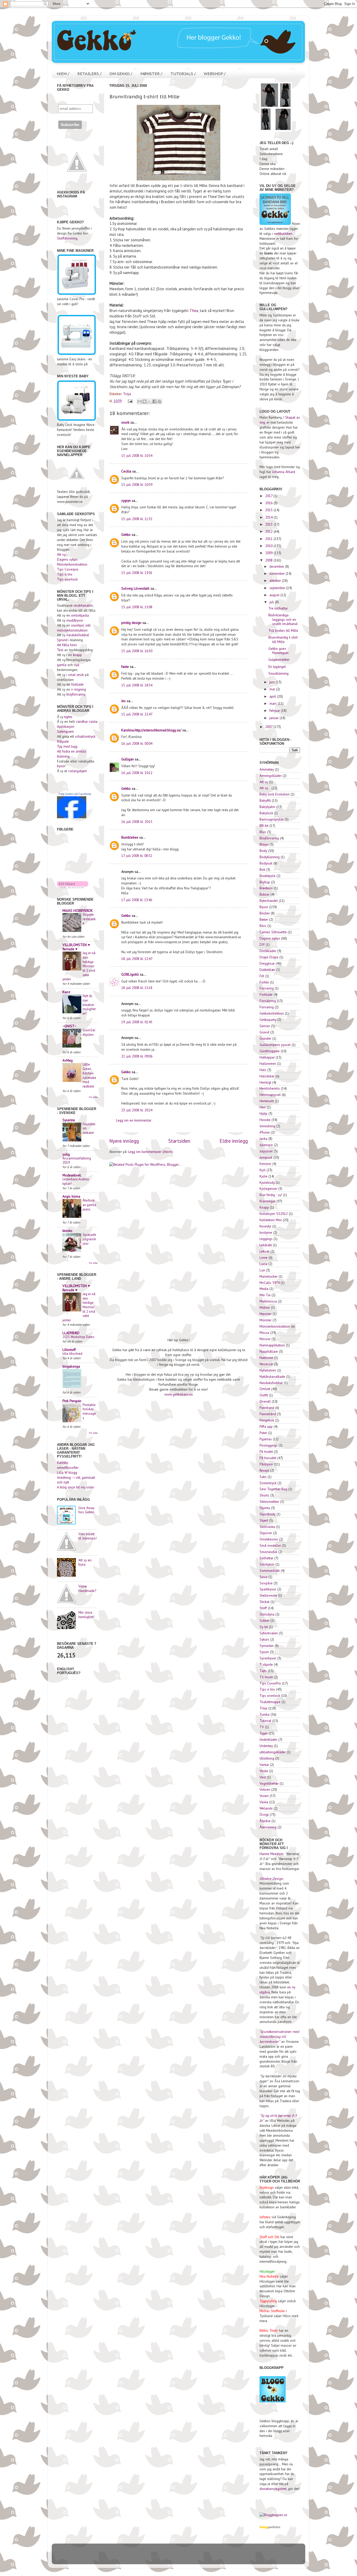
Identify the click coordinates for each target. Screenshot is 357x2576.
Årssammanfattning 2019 (77, 1161)
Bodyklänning (270, 857)
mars (274, 703)
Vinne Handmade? (87, 1588)
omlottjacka (80, 615)
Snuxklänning (278, 673)
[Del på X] (149, 401)
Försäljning (268, 1001)
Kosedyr (265, 1226)
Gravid (264, 1032)
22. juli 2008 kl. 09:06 (137, 1056)
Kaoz (66, 992)
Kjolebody (267, 1182)
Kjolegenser (268, 1189)
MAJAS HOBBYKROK (78, 911)
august (275, 595)
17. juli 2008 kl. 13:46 (137, 900)
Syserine (69, 1120)
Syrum (264, 1652)
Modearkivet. (72, 1175)
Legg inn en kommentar (134, 1120)
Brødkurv (266, 888)
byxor (61, 766)
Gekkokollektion (272, 1013)
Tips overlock (67, 579)
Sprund (62, 640)
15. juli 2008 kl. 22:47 (137, 714)
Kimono (265, 1164)
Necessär (266, 1364)
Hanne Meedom (271, 1854)
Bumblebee (130, 837)
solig (66, 1154)
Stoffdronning (67, 238)
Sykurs (264, 1639)
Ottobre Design (271, 1879)
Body (263, 851)
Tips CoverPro (270, 1683)
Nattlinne (266, 1358)
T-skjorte (266, 1664)
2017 (269, 496)
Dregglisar (267, 963)
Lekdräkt (266, 1245)
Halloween (268, 1064)
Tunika (264, 1714)
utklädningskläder (273, 1752)
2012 (269, 531)
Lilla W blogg (67, 1472)
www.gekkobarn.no (179, 1394)
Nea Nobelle (269, 2276)
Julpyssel (266, 1151)
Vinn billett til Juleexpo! (88, 1536)
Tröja (127, 394)
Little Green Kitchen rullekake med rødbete (89, 1075)
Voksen (265, 1789)
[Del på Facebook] (154, 401)
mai (273, 689)
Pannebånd (268, 1414)
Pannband (267, 1408)
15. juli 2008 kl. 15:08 (137, 607)
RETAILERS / (89, 74)
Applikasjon (66, 726)
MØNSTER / (151, 74)
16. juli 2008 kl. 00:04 (137, 743)
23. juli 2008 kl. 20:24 (137, 1110)
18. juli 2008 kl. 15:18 (137, 988)
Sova (263, 1577)
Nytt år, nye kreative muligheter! (89, 1005)
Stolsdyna (267, 1614)
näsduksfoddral (78, 635)
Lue (262, 1270)
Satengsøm (65, 731)
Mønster (266, 1314)
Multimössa (268, 1301)
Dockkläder (268, 951)
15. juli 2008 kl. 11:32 (137, 519)
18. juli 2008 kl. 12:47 (137, 959)
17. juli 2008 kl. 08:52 (137, 856)
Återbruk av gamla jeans (89, 1205)
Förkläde (266, 994)
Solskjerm (267, 1564)
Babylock (266, 813)
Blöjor (264, 844)
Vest (263, 1777)
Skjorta (265, 1508)
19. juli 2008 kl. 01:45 (137, 1022)
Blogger (199, 2556)
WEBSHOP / (215, 74)
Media (264, 1289)
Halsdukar (267, 1076)
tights (68, 717)
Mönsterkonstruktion (72, 564)
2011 (269, 539)
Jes (123, 701)
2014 (269, 517)
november (278, 573)
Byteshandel (269, 901)
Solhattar (266, 1558)
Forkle (264, 982)
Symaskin (267, 1646)
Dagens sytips (67, 559)
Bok (262, 869)
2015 (269, 510)
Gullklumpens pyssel (275, 1045)
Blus (263, 832)
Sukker (264, 1620)
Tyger (264, 1733)
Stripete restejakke (89, 919)
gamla (62, 665)
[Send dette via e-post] (140, 401)
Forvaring (267, 988)
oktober (276, 581)
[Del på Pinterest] (159, 401)
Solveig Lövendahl (135, 588)
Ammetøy (267, 769)
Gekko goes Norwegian (278, 651)
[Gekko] (72, 817)
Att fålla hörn (67, 645)
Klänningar (267, 1201)
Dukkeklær (267, 970)
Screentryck (268, 1483)
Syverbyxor (268, 1658)
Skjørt (264, 1520)
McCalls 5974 (270, 1283)
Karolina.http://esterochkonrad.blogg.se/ (151, 730)
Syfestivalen (269, 1633)
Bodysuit (266, 863)
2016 (269, 503)
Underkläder (268, 1739)
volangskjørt (77, 771)
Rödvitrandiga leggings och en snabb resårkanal (283, 619)
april (273, 696)
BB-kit (264, 826)
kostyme (266, 1232)
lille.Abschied (72, 1354)
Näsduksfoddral (271, 1383)
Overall (265, 1401)
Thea (194, 311)
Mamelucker (269, 1276)
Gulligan (128, 759)
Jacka (263, 1139)
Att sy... (62, 554)
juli (272, 602)
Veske (264, 1771)
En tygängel (277, 667)
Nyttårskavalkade (272, 1377)
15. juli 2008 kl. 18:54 (137, 685)
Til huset (266, 1677)
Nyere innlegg (124, 1141)
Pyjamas (266, 1439)
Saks (263, 1477)
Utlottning (267, 1758)
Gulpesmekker (279, 659)
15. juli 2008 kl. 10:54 (137, 456)
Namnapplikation (272, 1345)
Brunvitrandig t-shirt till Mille (283, 639)
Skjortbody (267, 1514)
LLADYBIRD (71, 1333)
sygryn (126, 501)
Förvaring (267, 1007)
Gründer (265, 1038)
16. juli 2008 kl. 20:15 (137, 822)
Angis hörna (71, 1196)
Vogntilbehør (269, 1783)
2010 (269, 546)
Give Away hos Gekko (86, 1510)
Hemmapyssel (270, 1095)
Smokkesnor (269, 1539)
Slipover (266, 1533)
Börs (263, 926)
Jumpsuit (266, 1157)
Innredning (267, 1126)
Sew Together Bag (273, 1489)
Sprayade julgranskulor (89, 1239)
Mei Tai (265, 1295)
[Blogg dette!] (145, 401)
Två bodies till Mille (283, 630)
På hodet (266, 1452)
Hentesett (267, 1101)
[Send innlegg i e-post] (130, 401)
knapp (77, 655)
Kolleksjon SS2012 (274, 1214)
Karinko (63, 1463)
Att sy (264, 782)
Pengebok (267, 1420)
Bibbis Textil (269, 2330)
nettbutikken (283, 234)
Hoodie (265, 1120)
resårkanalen (83, 605)
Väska (264, 1802)
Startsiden (179, 1141)
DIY (262, 945)
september (278, 588)
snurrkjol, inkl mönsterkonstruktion (74, 628)
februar (275, 710)
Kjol (263, 1170)
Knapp (264, 1207)
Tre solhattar (278, 608)
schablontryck (85, 736)
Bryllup (265, 882)
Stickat (264, 1602)
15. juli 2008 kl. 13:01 (137, 573)
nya (77, 665)
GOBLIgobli (130, 974)
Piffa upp (266, 1426)
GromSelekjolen (89, 1032)
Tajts (263, 1671)
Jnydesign (267, 2187)
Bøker (264, 919)
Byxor (264, 907)
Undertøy (266, 1746)
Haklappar (267, 1057)
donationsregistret (273, 2489)
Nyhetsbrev (268, 1370)
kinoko (67, 1231)
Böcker (265, 913)
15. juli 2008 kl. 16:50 (137, 651)
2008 (269, 560)
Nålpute (63, 741)
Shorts (264, 1495)
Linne (264, 1258)
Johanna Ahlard (284, 472)
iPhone (265, 1132)
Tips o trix (65, 574)
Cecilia (126, 471)
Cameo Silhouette (273, 932)
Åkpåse (265, 1821)
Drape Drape (269, 957)
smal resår (76, 675)
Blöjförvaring (269, 838)
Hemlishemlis (270, 1088)
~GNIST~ (69, 1026)
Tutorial (265, 1721)
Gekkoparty (268, 1020)
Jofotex (265, 2217)
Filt (262, 976)
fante (125, 667)
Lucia (263, 1264)
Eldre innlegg (234, 1141)
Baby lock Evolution (275, 794)
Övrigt (264, 1815)
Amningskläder (270, 776)
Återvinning (268, 1827)
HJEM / (63, 74)
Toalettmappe (270, 1702)
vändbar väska (87, 721)
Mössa (264, 1333)
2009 (269, 553)
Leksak (264, 1251)
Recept (264, 1470)
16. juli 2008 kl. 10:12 (137, 773)
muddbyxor (75, 620)
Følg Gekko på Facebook (75, 794)
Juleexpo (266, 1145)
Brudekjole (267, 876)
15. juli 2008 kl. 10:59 (137, 485)
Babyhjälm (267, 807)
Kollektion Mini (271, 1220)
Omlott (265, 1389)
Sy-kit (264, 1627)
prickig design (131, 623)
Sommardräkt (270, 1571)
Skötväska (267, 1527)
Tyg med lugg (67, 746)
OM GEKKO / (121, 74)
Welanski (266, 1808)
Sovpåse (266, 1583)
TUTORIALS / (183, 74)
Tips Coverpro (68, 569)
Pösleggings (269, 1445)
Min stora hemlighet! (86, 1614)
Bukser (264, 894)
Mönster (266, 1320)
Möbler (265, 1307)
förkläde (77, 684)
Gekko (126, 534)
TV (262, 1727)
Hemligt (265, 1082)
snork (125, 422)
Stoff (263, 1608)
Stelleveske (268, 1595)
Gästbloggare (270, 1051)
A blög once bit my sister (76, 1487)
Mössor (265, 1339)
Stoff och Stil (269, 2237)
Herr (263, 1107)
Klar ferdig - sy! (271, 1195)
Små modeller (270, 1545)
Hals (263, 1070)
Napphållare (269, 1351)
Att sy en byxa (85, 1562)
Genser (265, 1026)
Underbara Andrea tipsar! (76, 1181)
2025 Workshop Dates (78, 1337)
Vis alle (93, 1097)
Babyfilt (265, 800)
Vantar (264, 1765)
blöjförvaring (76, 694)
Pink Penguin (72, 1401)
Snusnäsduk (268, 1552)
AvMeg (68, 1060)
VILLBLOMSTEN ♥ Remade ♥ (76, 947)
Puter (263, 1433)
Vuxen (264, 1796)
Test (60, 650)
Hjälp (263, 1113)
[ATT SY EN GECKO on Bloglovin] (73, 887)
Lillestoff (69, 1350)
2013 (269, 524)
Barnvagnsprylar (272, 819)
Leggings (266, 1239)
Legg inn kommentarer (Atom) (150, 1152)
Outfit (264, 1395)
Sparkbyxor (268, 1589)
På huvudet (268, 1458)
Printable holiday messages (89, 1411)
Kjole (263, 1176)
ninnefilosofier (68, 1468)
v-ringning (79, 689)
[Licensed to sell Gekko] (276, 224)
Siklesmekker (269, 1502)
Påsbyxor (266, 1464)
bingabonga (71, 1366)
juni (273, 682)
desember (277, 566)
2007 (269, 727)
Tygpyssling (268, 2301)
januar (275, 718)
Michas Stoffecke (272, 2311)
